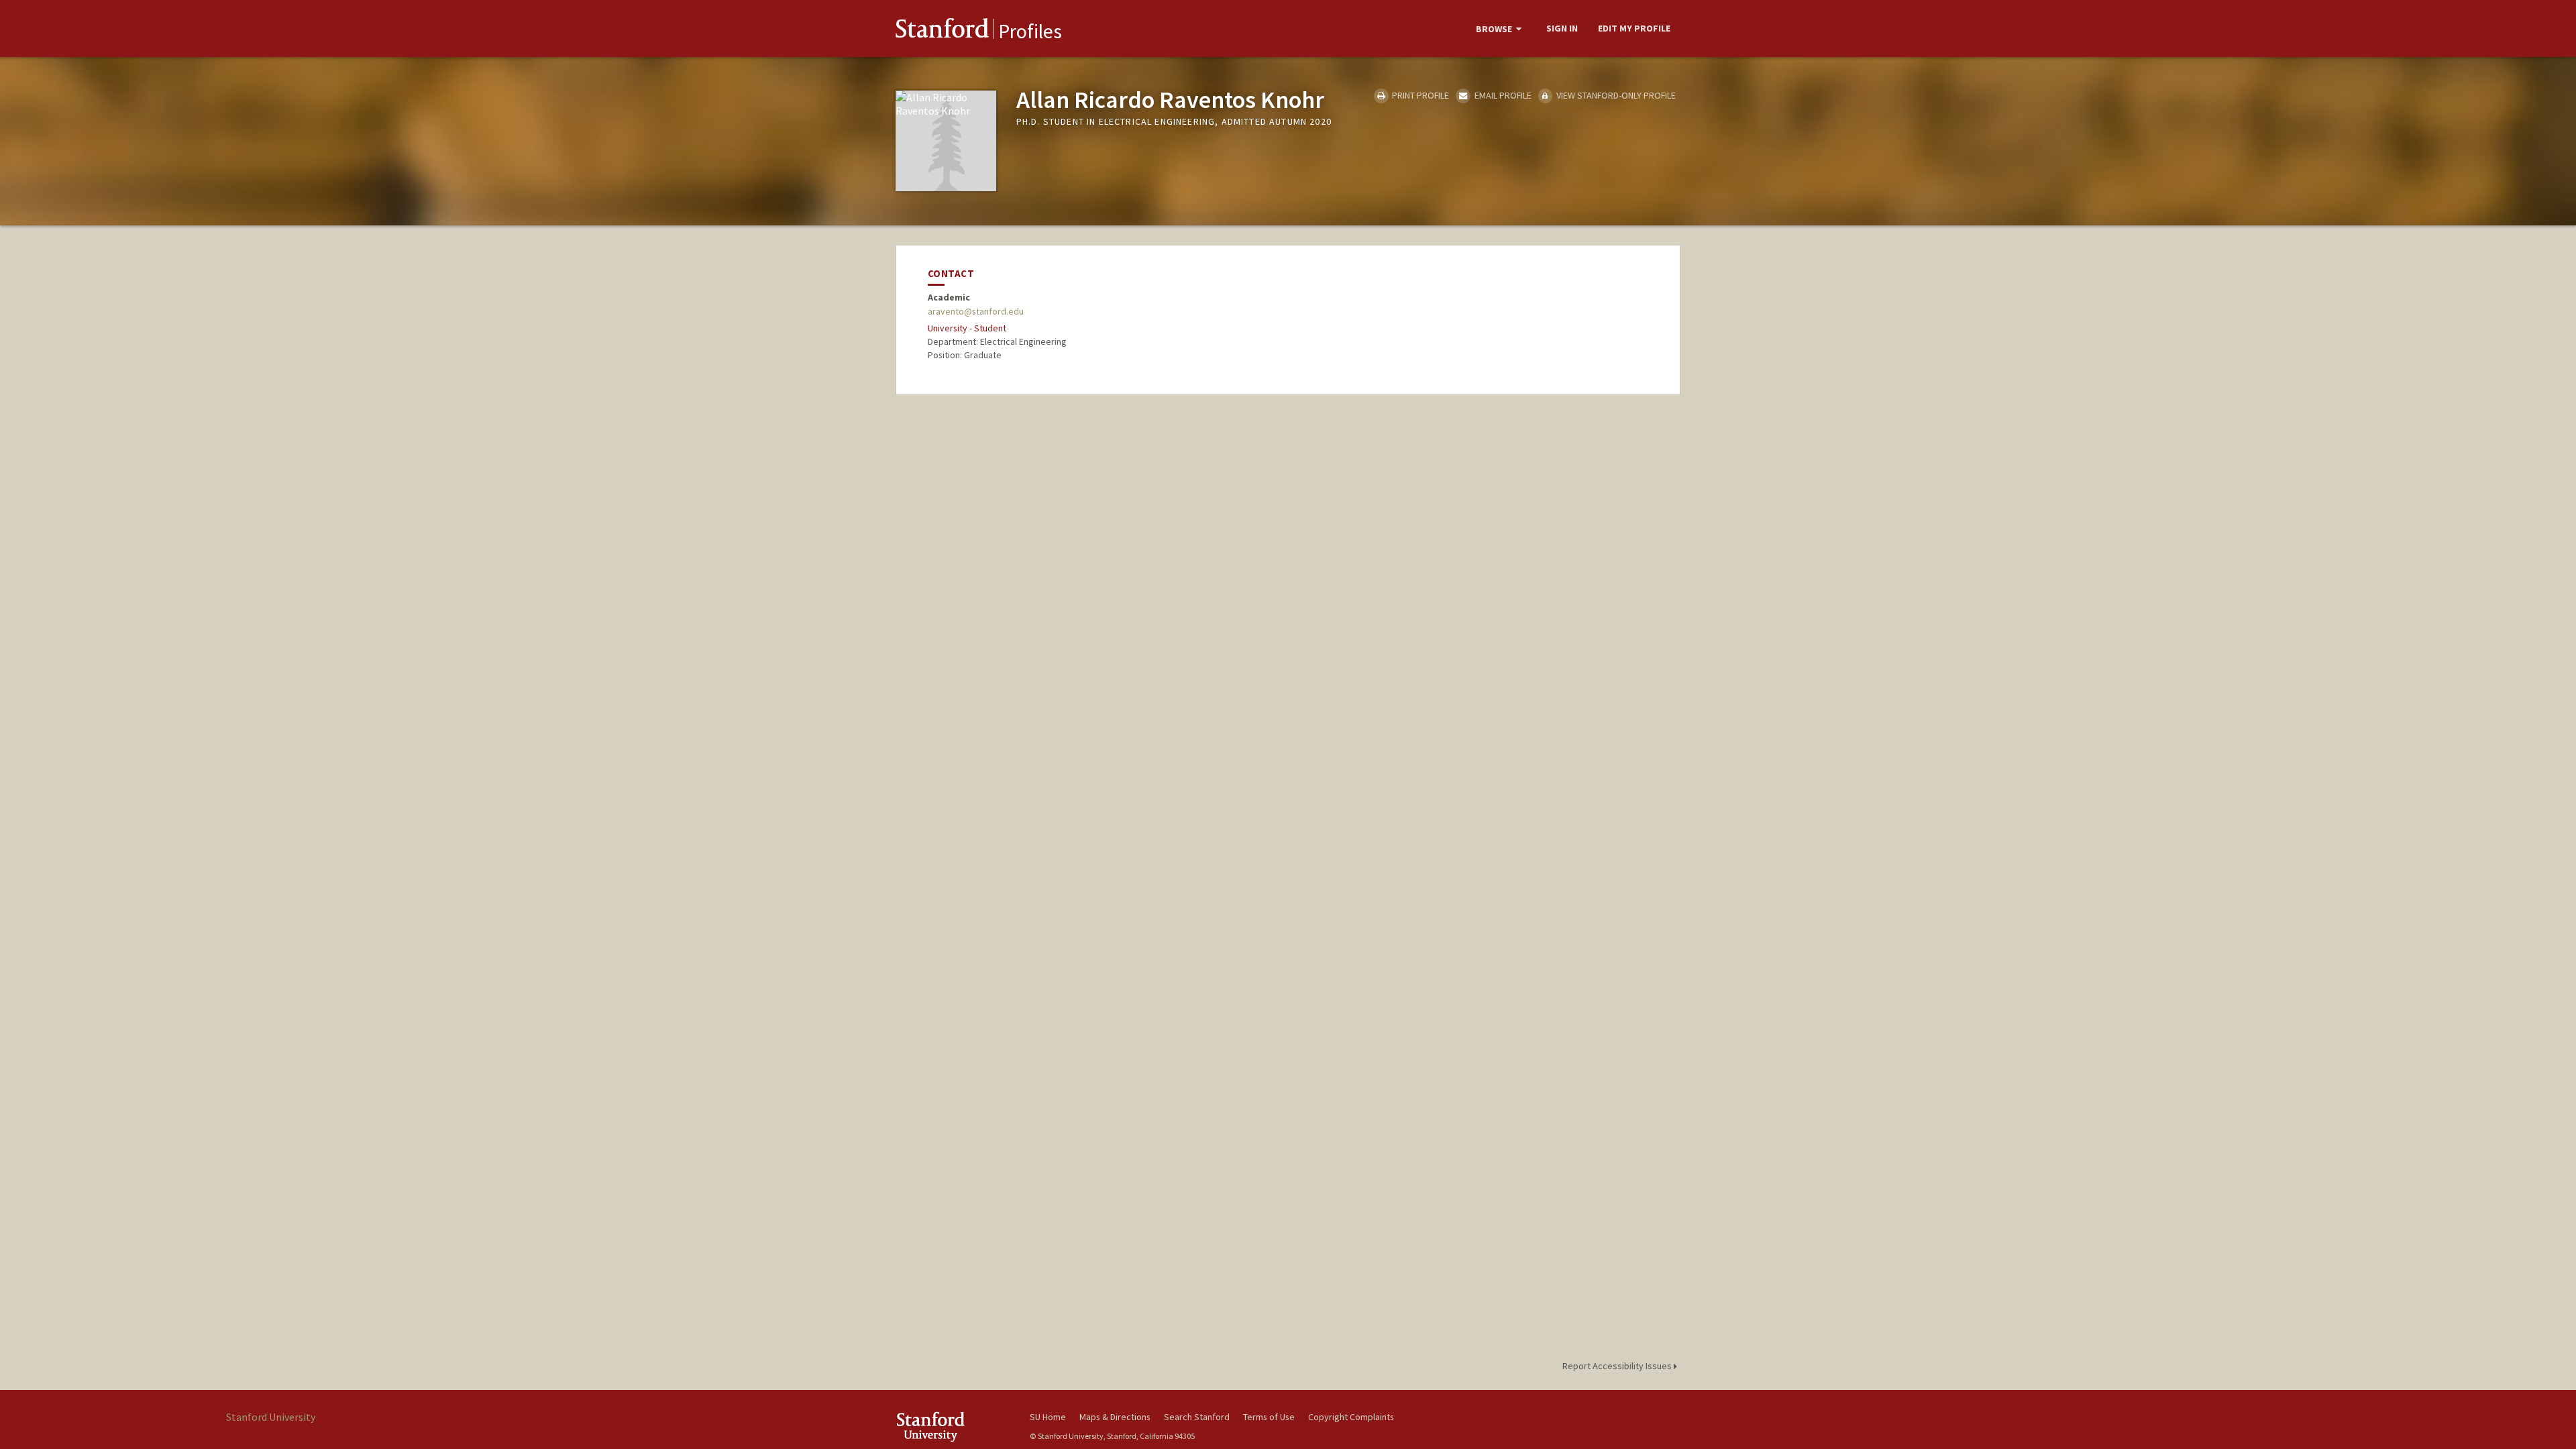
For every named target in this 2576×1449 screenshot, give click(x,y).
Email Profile (1502, 95)
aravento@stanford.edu (976, 311)
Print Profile (1419, 95)
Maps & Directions (1115, 1417)
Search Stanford (1197, 1417)
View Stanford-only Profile (1615, 95)
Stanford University (953, 1427)
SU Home (1048, 1417)
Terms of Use (1269, 1417)
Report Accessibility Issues (1618, 1366)
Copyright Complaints (1351, 1417)
